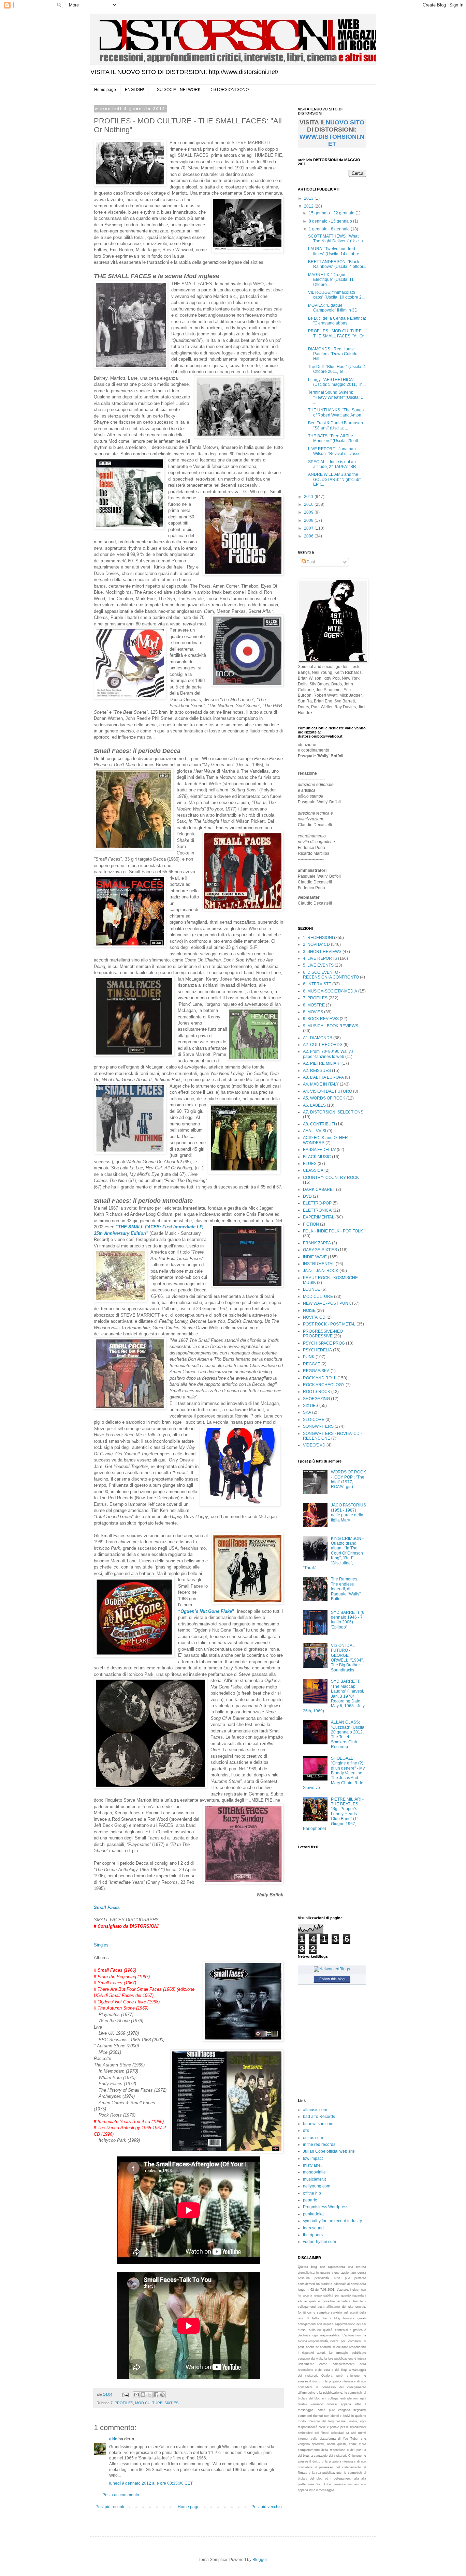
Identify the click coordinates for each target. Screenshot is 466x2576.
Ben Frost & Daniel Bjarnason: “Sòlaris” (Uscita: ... (336, 425)
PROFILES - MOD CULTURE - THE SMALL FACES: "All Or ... (336, 336)
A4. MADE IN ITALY (321, 1084)
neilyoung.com (317, 2186)
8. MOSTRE (314, 1005)
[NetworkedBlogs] (332, 1969)
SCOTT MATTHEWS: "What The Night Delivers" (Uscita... (337, 239)
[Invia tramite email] (136, 2395)
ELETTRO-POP (317, 1203)
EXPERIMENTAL (319, 1217)
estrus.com (313, 2138)
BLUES (310, 1164)
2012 (309, 206)
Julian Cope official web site (329, 2151)
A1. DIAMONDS (318, 1038)
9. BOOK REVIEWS (321, 1019)
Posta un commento (121, 2495)
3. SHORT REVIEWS (322, 952)
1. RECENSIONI (318, 938)
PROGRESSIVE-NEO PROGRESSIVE (323, 1334)
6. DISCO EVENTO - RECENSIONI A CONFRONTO (331, 975)
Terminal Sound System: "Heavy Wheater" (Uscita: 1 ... (336, 397)
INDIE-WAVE (315, 1257)
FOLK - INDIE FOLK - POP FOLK (333, 1231)
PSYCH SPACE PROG (324, 1343)
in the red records (319, 2145)
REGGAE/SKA (316, 1371)
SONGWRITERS (318, 1426)
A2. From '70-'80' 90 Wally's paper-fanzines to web (328, 1054)
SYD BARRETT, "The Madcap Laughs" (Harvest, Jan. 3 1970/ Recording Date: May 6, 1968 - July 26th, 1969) (334, 1696)
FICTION (311, 1224)
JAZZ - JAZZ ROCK (321, 1271)
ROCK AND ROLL (320, 1378)
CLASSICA (313, 1170)
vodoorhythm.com (319, 2242)
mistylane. (312, 2165)
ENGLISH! (134, 90)
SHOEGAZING (316, 1399)
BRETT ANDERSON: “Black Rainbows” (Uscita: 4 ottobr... (337, 264)
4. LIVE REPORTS (320, 958)
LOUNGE (312, 1289)
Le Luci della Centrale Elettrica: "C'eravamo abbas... (337, 321)
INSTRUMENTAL (319, 1264)
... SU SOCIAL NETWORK (177, 90)
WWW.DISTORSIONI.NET (332, 140)
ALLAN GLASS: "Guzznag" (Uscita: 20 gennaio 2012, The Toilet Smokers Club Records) (348, 1734)
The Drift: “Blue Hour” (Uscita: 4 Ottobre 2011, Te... (337, 369)
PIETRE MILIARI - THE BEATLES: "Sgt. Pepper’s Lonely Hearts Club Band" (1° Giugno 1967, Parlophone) (333, 1814)
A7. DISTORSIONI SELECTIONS (333, 1112)
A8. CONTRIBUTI (319, 1124)
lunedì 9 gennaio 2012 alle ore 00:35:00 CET (151, 2483)
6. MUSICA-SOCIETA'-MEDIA (330, 991)
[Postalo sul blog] (143, 2395)
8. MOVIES (313, 1012)
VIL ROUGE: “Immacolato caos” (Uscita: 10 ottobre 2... (336, 295)
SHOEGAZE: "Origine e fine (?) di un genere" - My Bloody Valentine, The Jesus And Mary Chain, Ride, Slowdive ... (334, 1773)
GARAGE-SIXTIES (320, 1250)
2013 (309, 198)
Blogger (260, 2560)
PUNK (309, 1357)
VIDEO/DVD (314, 1445)
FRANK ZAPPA (317, 1243)
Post (310, 562)
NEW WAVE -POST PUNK (327, 1303)
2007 (309, 528)
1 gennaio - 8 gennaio (330, 229)
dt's (306, 2131)
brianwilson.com (318, 2124)
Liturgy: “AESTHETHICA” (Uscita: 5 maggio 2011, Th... (337, 382)
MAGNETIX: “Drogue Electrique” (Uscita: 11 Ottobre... (331, 280)
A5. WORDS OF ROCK (324, 1098)
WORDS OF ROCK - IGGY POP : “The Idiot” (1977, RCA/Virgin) (348, 1479)
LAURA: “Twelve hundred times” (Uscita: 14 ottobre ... (336, 251)
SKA (307, 1412)
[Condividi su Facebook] (156, 2395)
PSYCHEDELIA (317, 1350)
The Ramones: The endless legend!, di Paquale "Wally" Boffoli (346, 1589)
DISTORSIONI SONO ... (231, 90)
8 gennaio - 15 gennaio (331, 221)
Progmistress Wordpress (326, 2207)
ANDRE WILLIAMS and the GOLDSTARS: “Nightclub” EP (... (334, 479)
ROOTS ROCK (317, 1392)
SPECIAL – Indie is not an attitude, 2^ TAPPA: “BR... (334, 464)
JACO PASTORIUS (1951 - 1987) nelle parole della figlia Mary (348, 1512)
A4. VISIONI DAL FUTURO (327, 1091)
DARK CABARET (319, 1189)
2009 (309, 512)
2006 (309, 536)
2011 (309, 497)
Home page (105, 90)
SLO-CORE (314, 1420)
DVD (307, 1196)
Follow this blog (332, 1979)
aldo (113, 2439)
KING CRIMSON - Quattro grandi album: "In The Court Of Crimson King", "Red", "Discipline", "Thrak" (333, 1553)
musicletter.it (314, 2179)
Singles (101, 1945)
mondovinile (314, 2172)
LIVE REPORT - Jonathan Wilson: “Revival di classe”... (337, 451)
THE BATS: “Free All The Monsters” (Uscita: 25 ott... (334, 438)
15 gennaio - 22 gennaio (332, 213)
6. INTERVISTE (317, 984)
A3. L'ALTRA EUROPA (323, 1077)
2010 (309, 504)
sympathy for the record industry (332, 2221)
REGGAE (312, 1364)
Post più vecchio (267, 2507)
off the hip (312, 2193)
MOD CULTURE (149, 2403)
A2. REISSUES (317, 1071)
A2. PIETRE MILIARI (322, 1063)
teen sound (313, 2228)
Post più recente (111, 2507)
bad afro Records (319, 2117)
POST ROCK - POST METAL (329, 1324)
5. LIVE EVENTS (318, 965)
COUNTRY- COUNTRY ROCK (331, 1178)
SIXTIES (171, 2403)
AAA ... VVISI (315, 1131)
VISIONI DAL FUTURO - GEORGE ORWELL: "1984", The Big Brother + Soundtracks (347, 1658)
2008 (309, 520)
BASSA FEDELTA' (319, 1150)
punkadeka (313, 2214)
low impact (313, 2158)
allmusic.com (315, 2110)
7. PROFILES (122, 2403)
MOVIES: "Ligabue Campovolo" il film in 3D (333, 308)
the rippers (313, 2235)
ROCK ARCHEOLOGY (324, 1385)
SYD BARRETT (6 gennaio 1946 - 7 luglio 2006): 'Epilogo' (348, 1620)
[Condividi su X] (149, 2395)
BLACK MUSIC (317, 1157)
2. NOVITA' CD (316, 944)
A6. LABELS (314, 1105)
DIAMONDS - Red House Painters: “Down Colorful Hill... (333, 354)
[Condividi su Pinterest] (162, 2395)
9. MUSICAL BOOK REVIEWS (331, 1026)
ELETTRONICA (317, 1210)
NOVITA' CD (314, 1317)
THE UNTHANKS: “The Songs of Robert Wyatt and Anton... (336, 412)
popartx (310, 2200)
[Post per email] (125, 2394)
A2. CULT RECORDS (323, 1045)
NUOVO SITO (345, 122)
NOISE (309, 1310)
